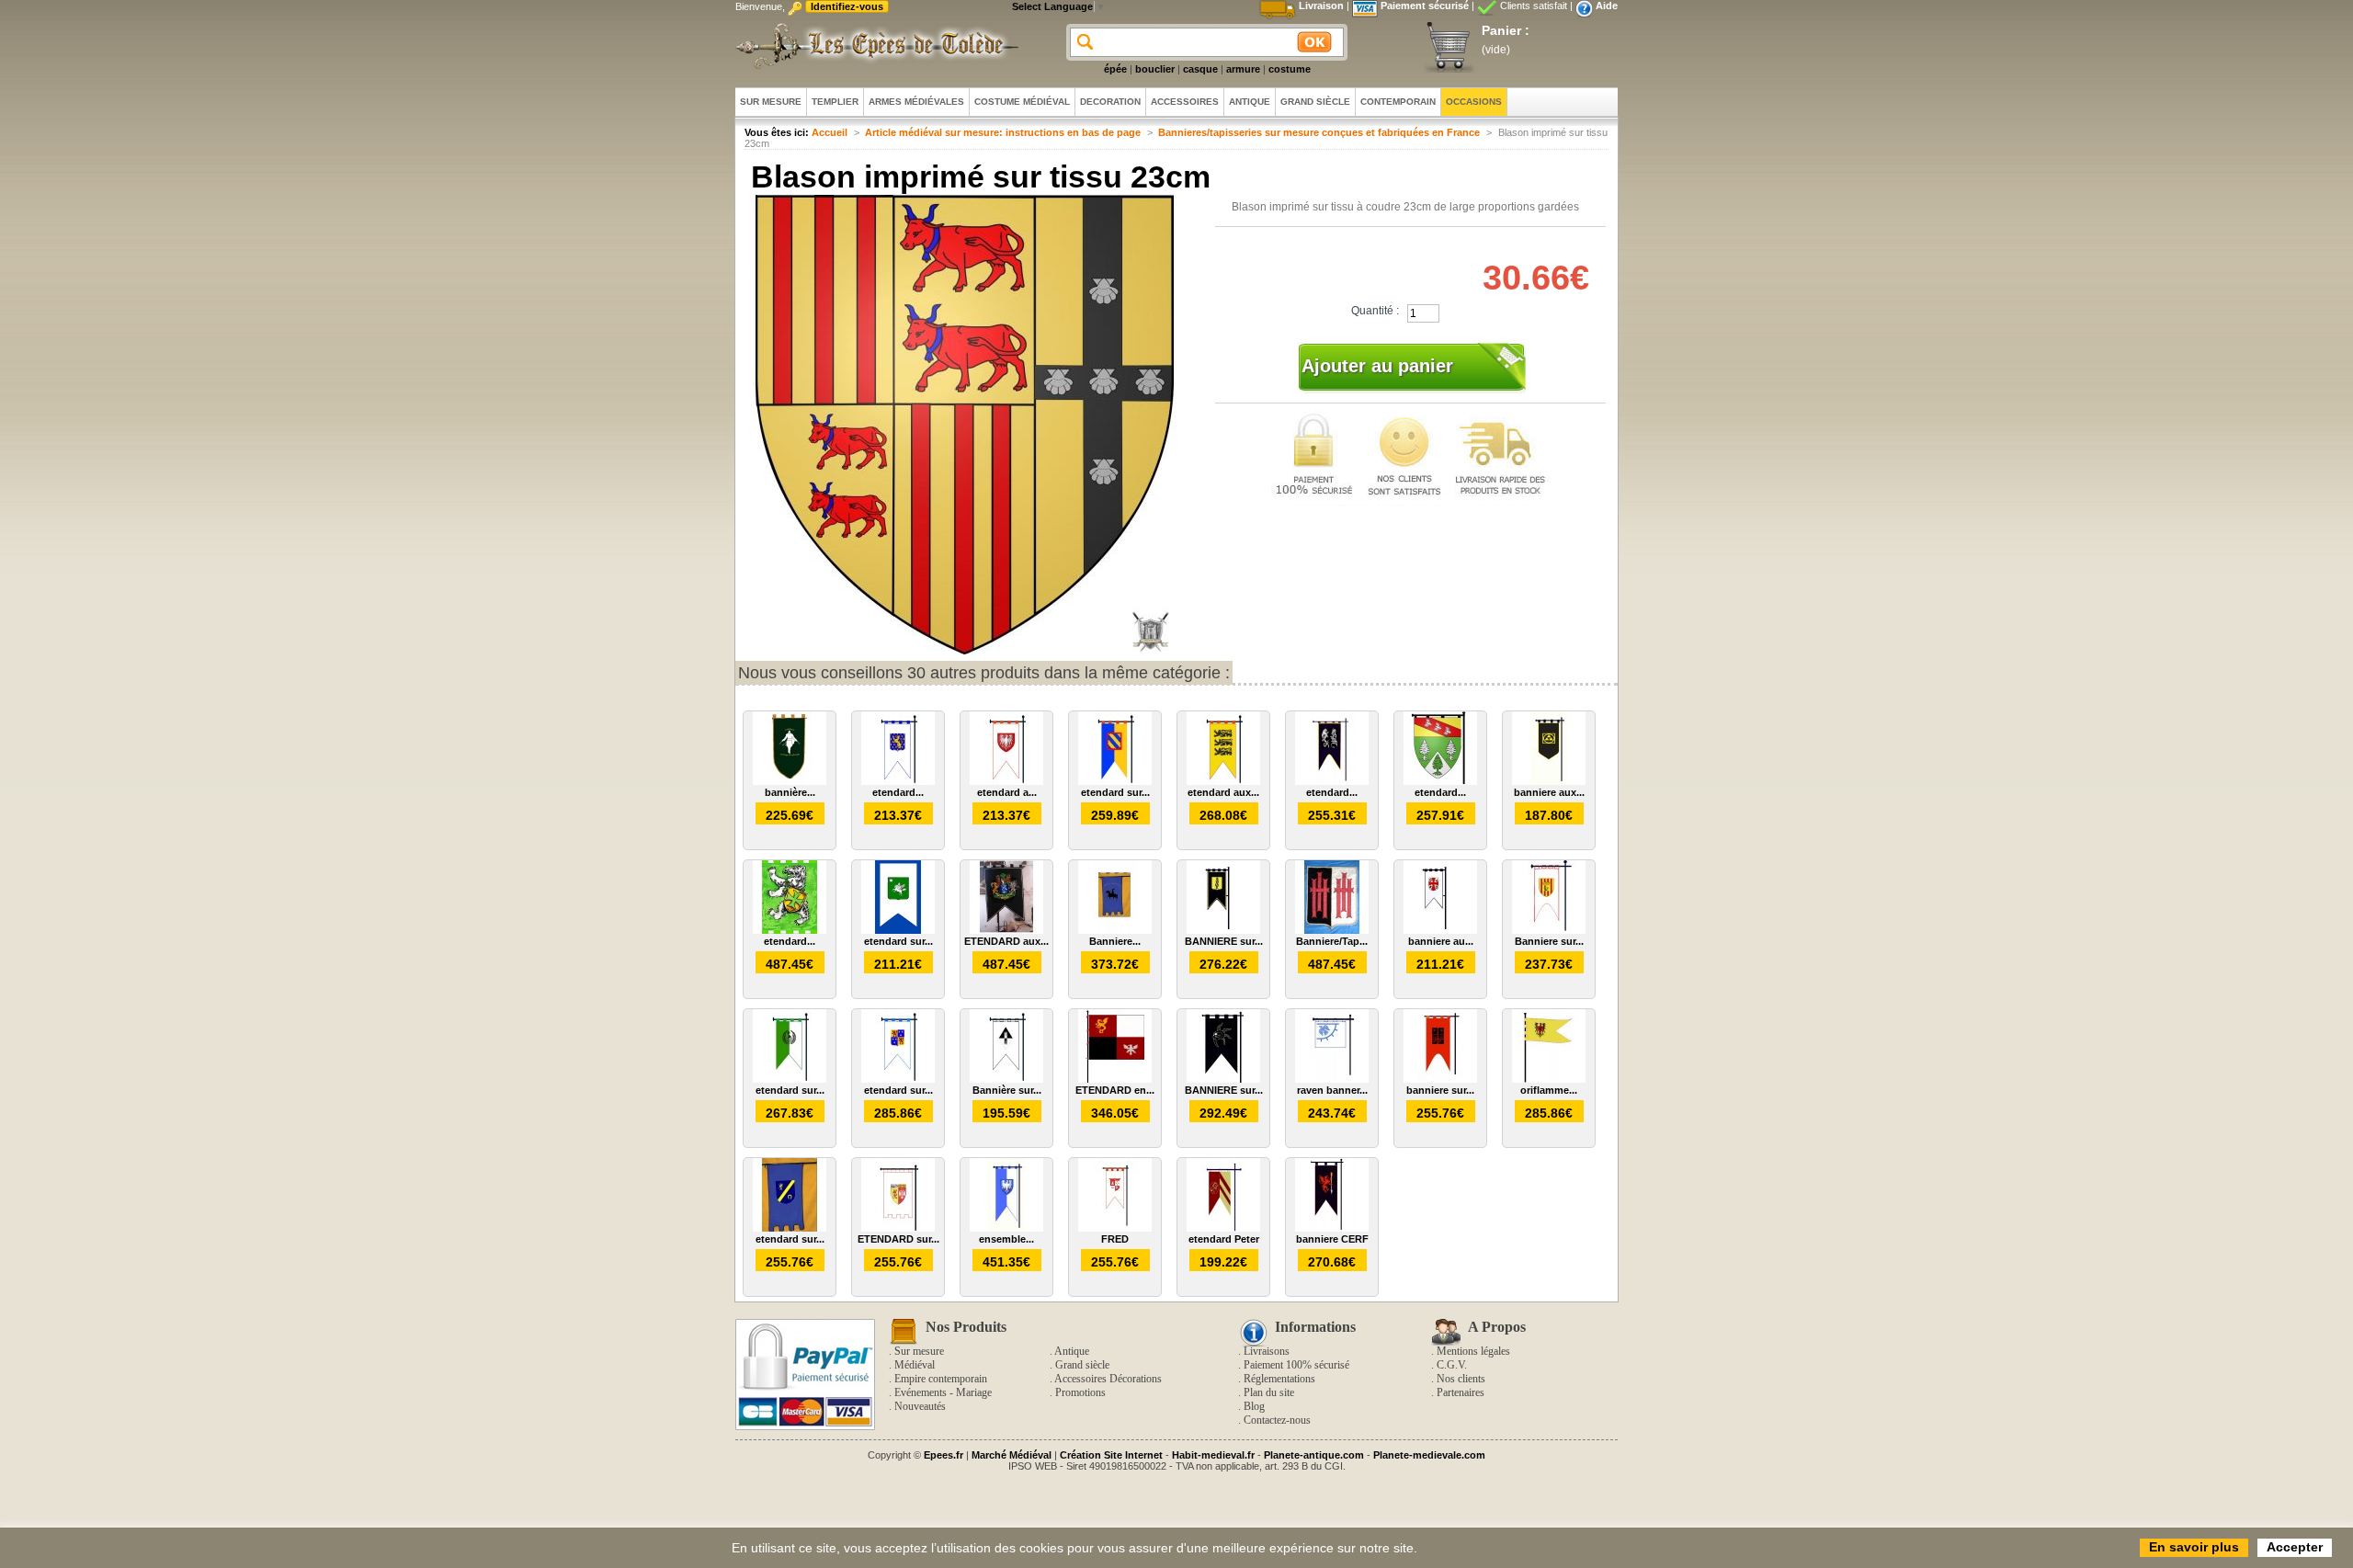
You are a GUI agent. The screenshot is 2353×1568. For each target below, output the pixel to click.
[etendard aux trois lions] (1223, 781)
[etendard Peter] (1223, 1228)
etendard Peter (1224, 1239)
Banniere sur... (1549, 941)
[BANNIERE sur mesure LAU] (1223, 930)
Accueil (830, 132)
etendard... (898, 792)
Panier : (1506, 30)
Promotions (1080, 1392)
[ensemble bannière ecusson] (1006, 1228)
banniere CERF (1332, 1239)
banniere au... (1441, 941)
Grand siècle (1082, 1365)
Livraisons (1267, 1351)
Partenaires (1461, 1392)
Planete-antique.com (1314, 1455)
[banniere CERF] (1332, 1228)
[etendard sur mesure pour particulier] (1115, 781)
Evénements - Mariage (943, 1392)
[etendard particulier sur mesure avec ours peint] (790, 930)
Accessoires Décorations (1108, 1379)
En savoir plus (2194, 1547)
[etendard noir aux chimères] (1332, 781)
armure (1243, 69)
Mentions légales (1473, 1351)
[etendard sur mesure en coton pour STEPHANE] (898, 930)
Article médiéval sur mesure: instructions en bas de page (1003, 132)
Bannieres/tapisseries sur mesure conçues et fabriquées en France (1319, 132)
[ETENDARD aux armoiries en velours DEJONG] (1006, 930)
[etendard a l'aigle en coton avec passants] (1006, 781)
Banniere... (1115, 941)
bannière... (790, 792)
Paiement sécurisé (1425, 6)
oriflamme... (1549, 1090)
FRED (1115, 1239)
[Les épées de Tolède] (873, 46)
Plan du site (1269, 1392)
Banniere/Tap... (1332, 941)
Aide (1607, 6)
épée (1115, 69)
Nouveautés (920, 1406)
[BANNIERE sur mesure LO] (1223, 1079)
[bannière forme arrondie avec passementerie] (790, 781)
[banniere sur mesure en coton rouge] (1440, 1079)
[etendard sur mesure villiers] (898, 1079)
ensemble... (1006, 1239)
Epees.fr (943, 1455)
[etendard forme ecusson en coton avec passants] (1440, 781)
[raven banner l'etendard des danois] (1332, 1079)
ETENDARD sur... (898, 1239)
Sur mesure (919, 1351)
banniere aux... (1549, 792)
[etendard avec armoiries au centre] (898, 781)
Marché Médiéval (1012, 1455)
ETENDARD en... (1115, 1090)
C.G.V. (1452, 1365)
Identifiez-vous (847, 6)
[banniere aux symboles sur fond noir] (1549, 781)
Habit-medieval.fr (1213, 1455)
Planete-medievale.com (1429, 1455)
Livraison (1321, 6)
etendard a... (1007, 792)
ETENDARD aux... (1006, 941)
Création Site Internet (1111, 1455)
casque (1200, 69)
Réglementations (1279, 1379)
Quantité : (1375, 311)
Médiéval (915, 1365)
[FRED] (1115, 1228)
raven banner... (1332, 1090)
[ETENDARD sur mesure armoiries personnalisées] (898, 1228)
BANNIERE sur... (1224, 941)
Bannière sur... (1007, 1090)
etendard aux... (1223, 792)
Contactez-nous (1277, 1420)
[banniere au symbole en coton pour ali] (1440, 930)
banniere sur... (1440, 1090)
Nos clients (1461, 1379)
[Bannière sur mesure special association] (1006, 1079)
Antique (1072, 1351)
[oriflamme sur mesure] (1549, 1079)
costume (1290, 69)
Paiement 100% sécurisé (1296, 1365)
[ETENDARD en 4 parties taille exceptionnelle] (1115, 1079)
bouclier (1155, 69)
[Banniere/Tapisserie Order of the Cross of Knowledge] (1332, 930)
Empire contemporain (941, 1379)
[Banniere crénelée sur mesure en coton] (1115, 930)
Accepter (2295, 1547)
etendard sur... (1115, 792)
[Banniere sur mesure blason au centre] (1549, 930)
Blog (1254, 1406)
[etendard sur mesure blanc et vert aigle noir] (790, 1079)
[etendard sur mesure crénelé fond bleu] (790, 1228)
